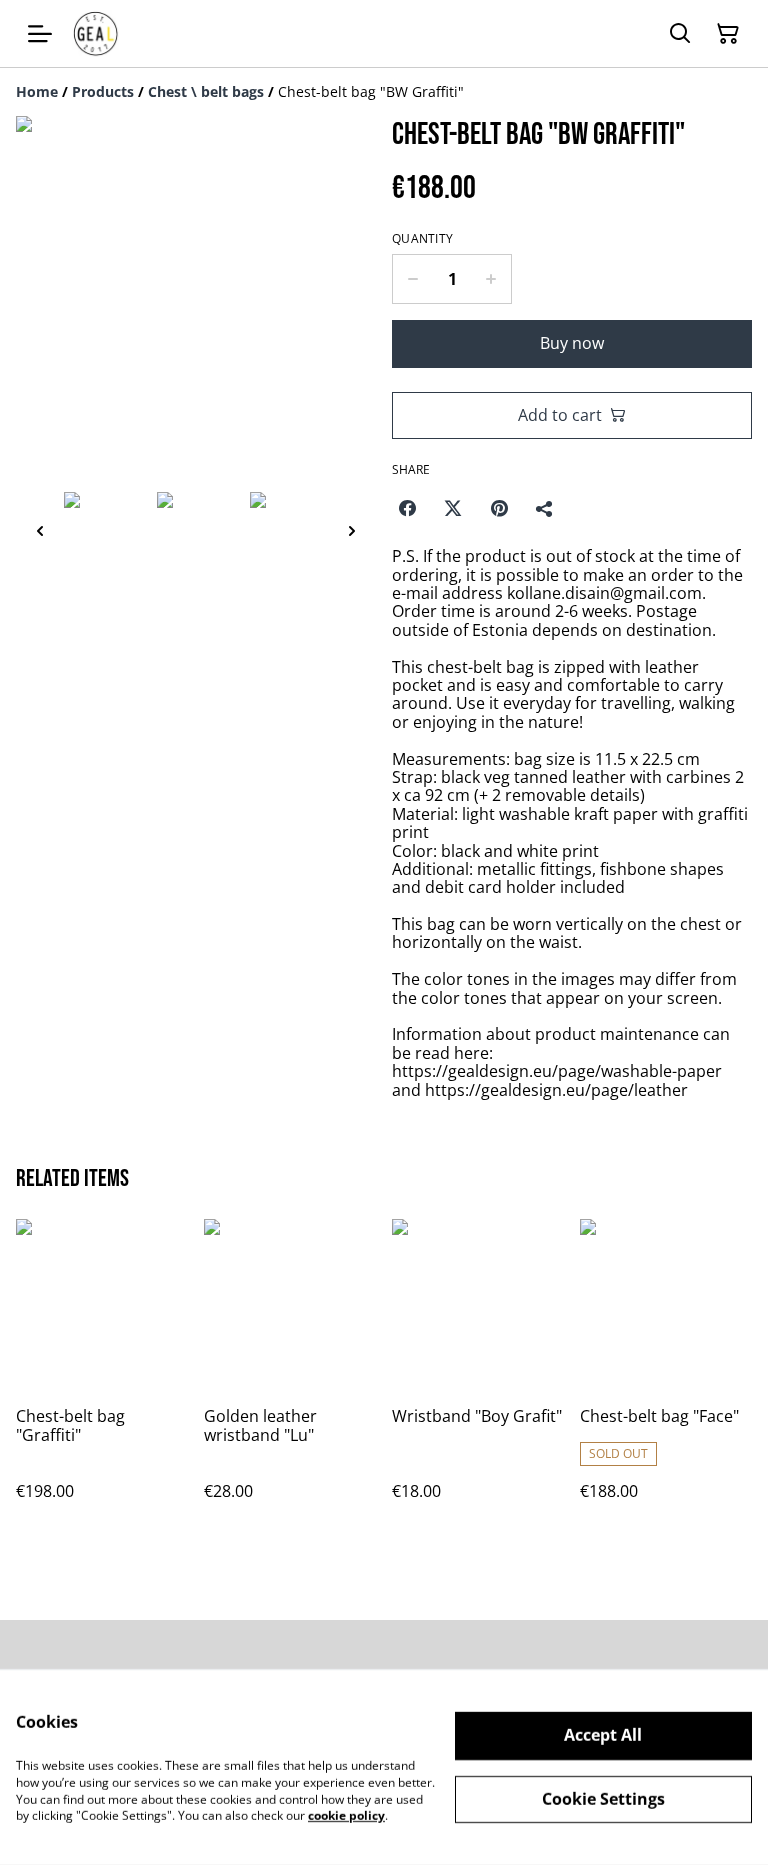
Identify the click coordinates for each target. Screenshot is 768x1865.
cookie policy (346, 1815)
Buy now (572, 343)
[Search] (680, 34)
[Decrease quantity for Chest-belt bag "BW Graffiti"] (412, 279)
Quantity (422, 239)
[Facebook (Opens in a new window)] (407, 508)
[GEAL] (95, 33)
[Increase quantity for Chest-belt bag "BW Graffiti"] (491, 279)
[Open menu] (40, 34)
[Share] (545, 508)
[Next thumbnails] (352, 530)
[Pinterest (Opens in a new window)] (499, 508)
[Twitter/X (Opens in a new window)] (453, 508)
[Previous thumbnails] (40, 530)
